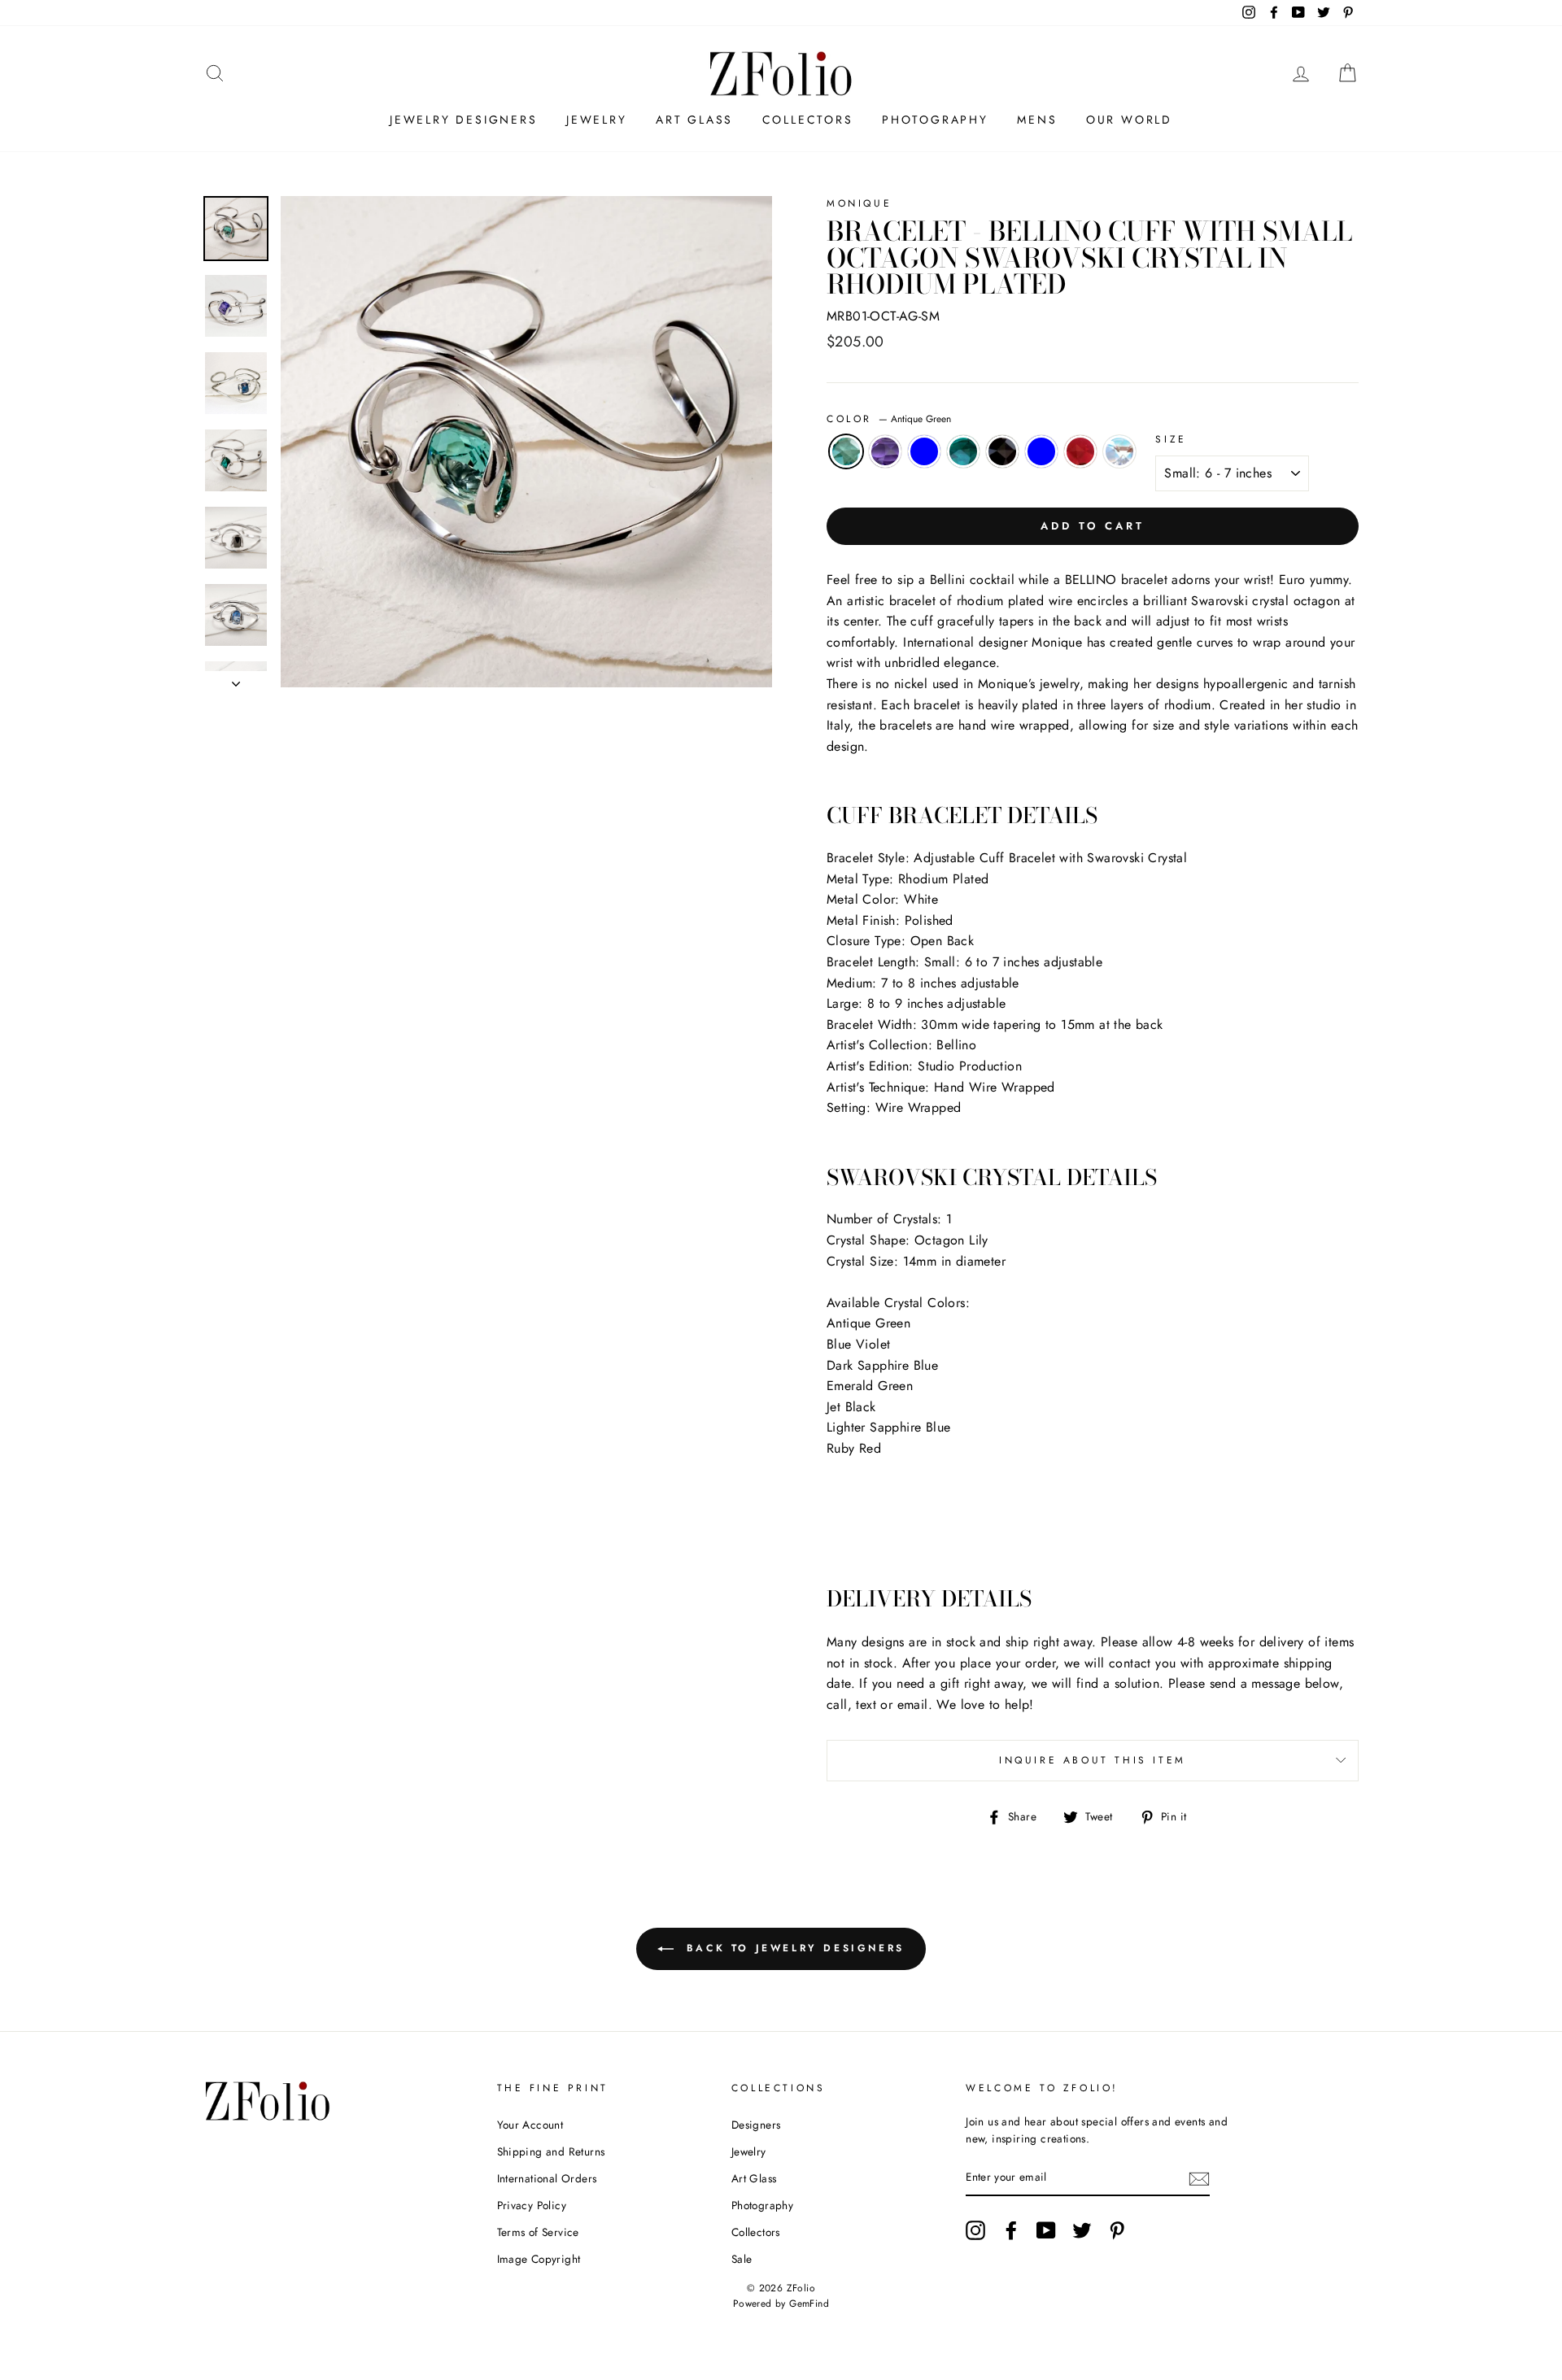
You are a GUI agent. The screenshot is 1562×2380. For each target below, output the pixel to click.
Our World (1129, 120)
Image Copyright (539, 2259)
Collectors (808, 120)
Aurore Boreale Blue (1119, 451)
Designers (756, 2125)
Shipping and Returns (551, 2151)
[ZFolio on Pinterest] (1117, 2230)
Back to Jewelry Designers (792, 1948)
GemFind (809, 2304)
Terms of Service (538, 2232)
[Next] (236, 679)
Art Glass (694, 120)
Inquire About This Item (1093, 1760)
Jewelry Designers (464, 120)
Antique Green (846, 451)
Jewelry (597, 120)
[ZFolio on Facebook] (1011, 2230)
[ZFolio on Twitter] (1082, 2230)
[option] (526, 442)
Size (1171, 439)
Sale (742, 2259)
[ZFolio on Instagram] (975, 2230)
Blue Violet (885, 451)
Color (889, 419)
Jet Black (1002, 451)
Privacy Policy (532, 2205)
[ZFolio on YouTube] (1046, 2230)
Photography (935, 120)
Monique (859, 203)
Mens (1037, 120)
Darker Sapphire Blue (924, 451)
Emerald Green (963, 451)
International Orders (547, 2178)
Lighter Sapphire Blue (1041, 451)
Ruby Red (1080, 451)
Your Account (530, 2125)
